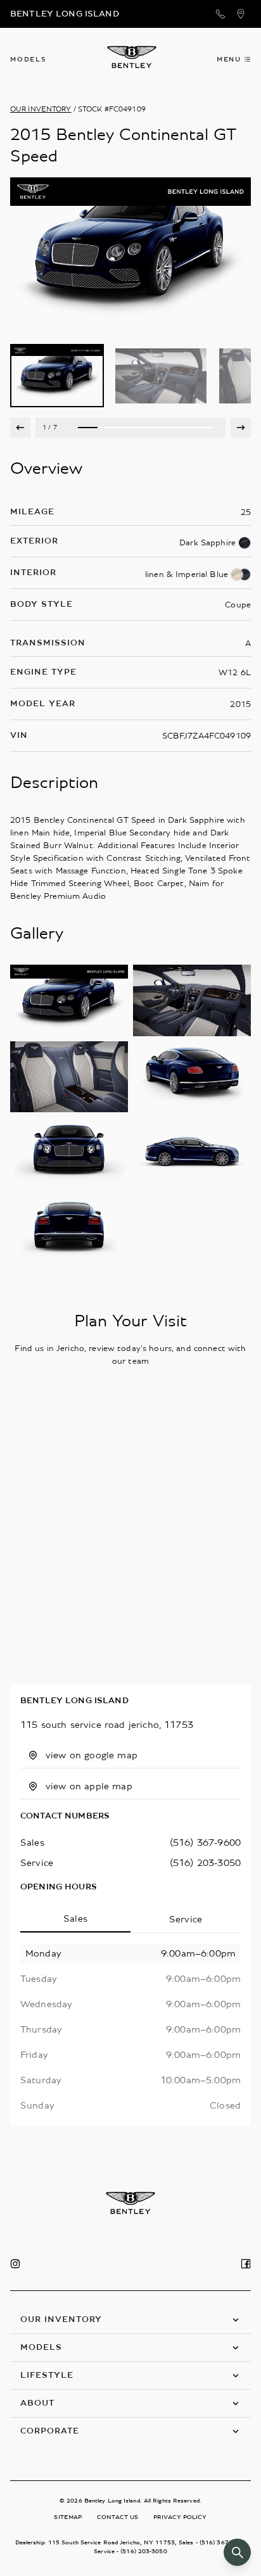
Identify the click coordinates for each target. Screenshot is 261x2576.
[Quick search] (237, 2552)
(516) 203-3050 (205, 1863)
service (37, 1863)
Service (186, 1919)
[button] (130, 2320)
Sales (75, 1919)
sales (32, 1843)
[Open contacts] (220, 14)
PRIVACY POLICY (180, 2517)
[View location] (241, 14)
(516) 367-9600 (205, 1843)
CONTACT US (118, 2517)
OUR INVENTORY (41, 109)
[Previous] (20, 428)
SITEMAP (68, 2517)
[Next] (241, 428)
